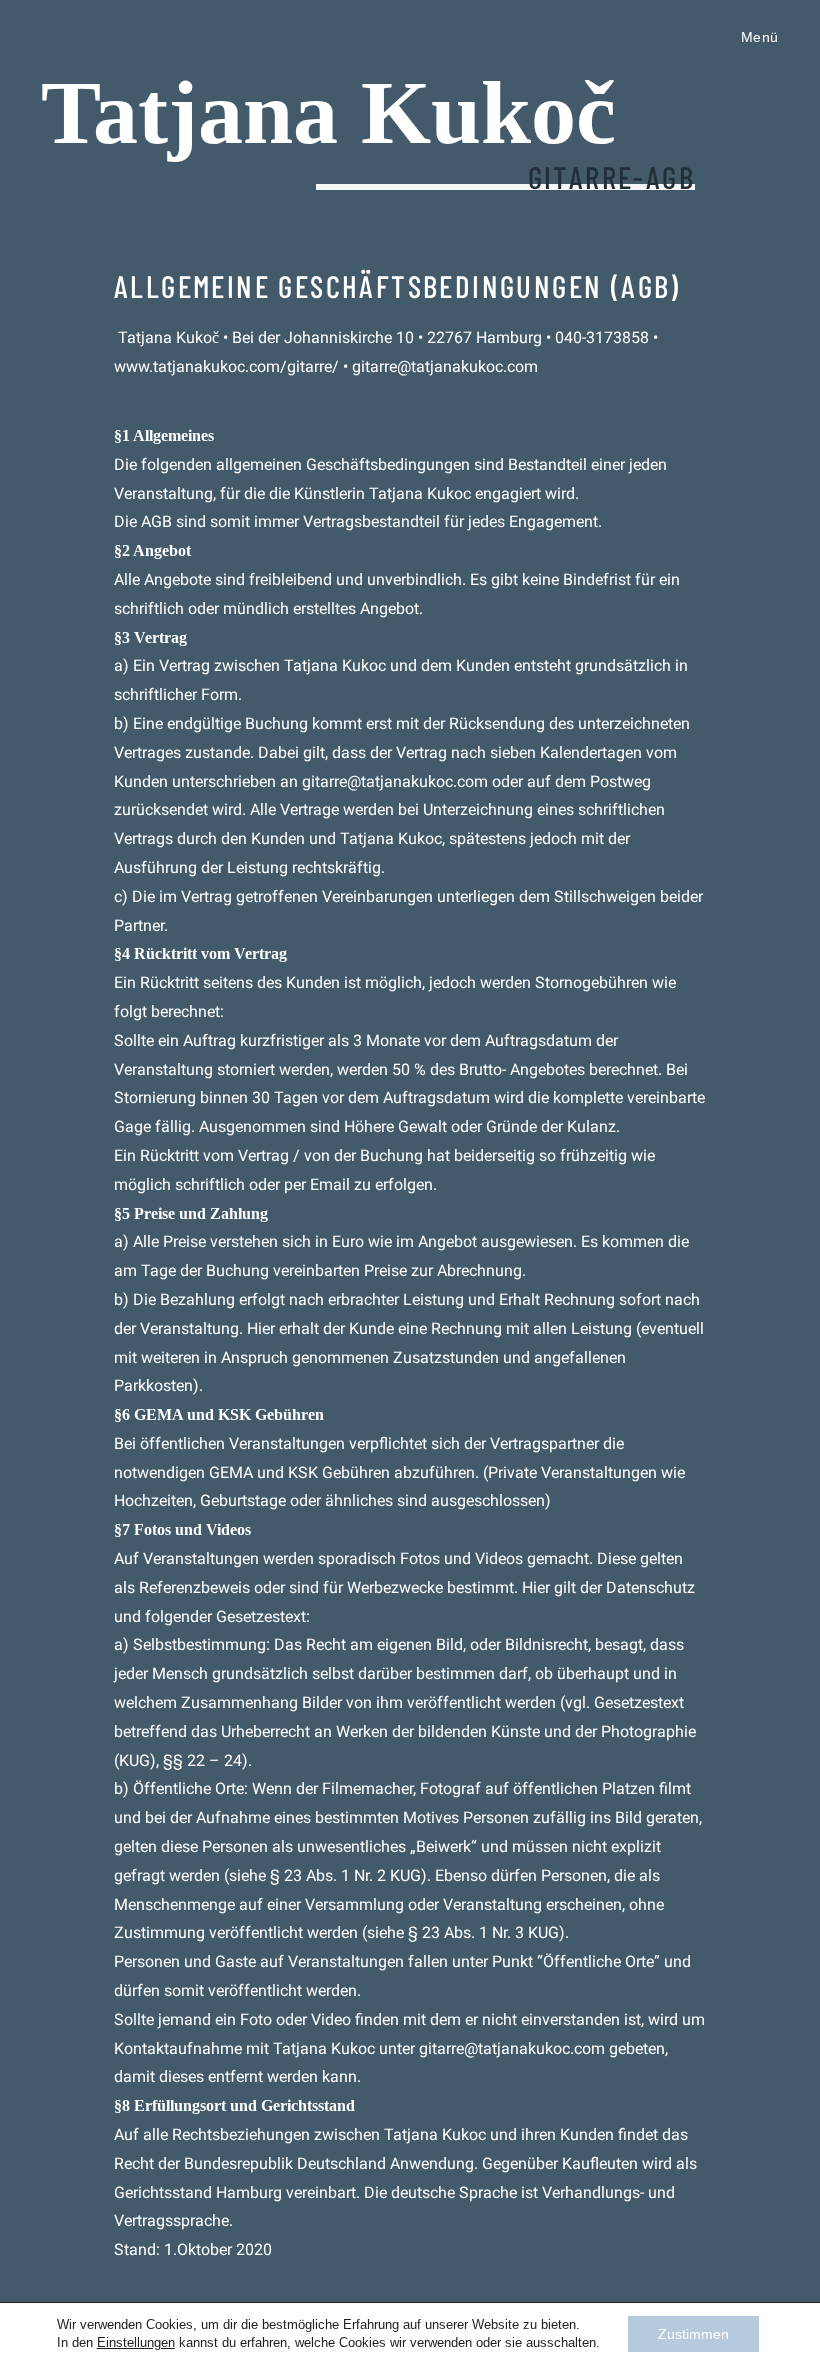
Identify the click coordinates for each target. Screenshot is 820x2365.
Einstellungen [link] (136, 2342)
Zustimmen (693, 2334)
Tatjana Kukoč (328, 112)
